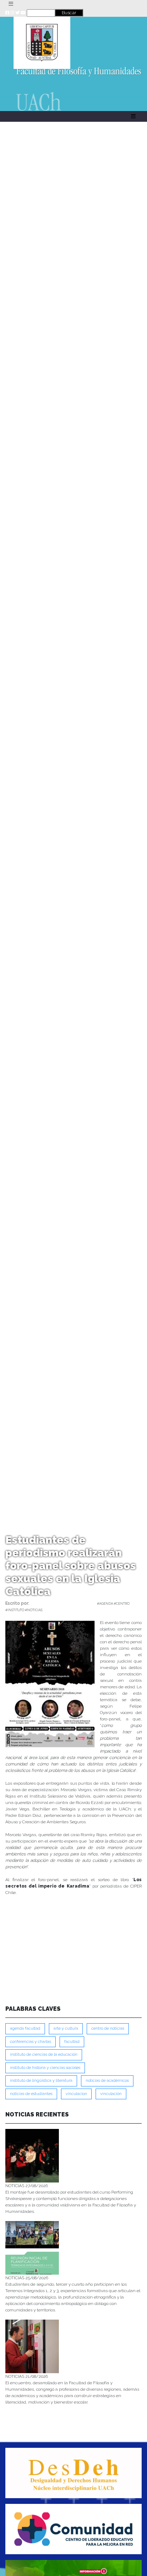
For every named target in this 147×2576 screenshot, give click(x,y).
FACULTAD (72, 2042)
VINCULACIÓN (111, 2094)
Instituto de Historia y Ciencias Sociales (45, 2068)
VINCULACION (76, 2094)
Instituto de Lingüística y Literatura (41, 2081)
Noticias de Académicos (107, 2081)
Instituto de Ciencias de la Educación (44, 2054)
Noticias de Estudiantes (31, 2094)
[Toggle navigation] (11, 4)
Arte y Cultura (66, 2028)
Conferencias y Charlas (31, 2042)
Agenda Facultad (25, 2028)
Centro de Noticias (108, 2028)
